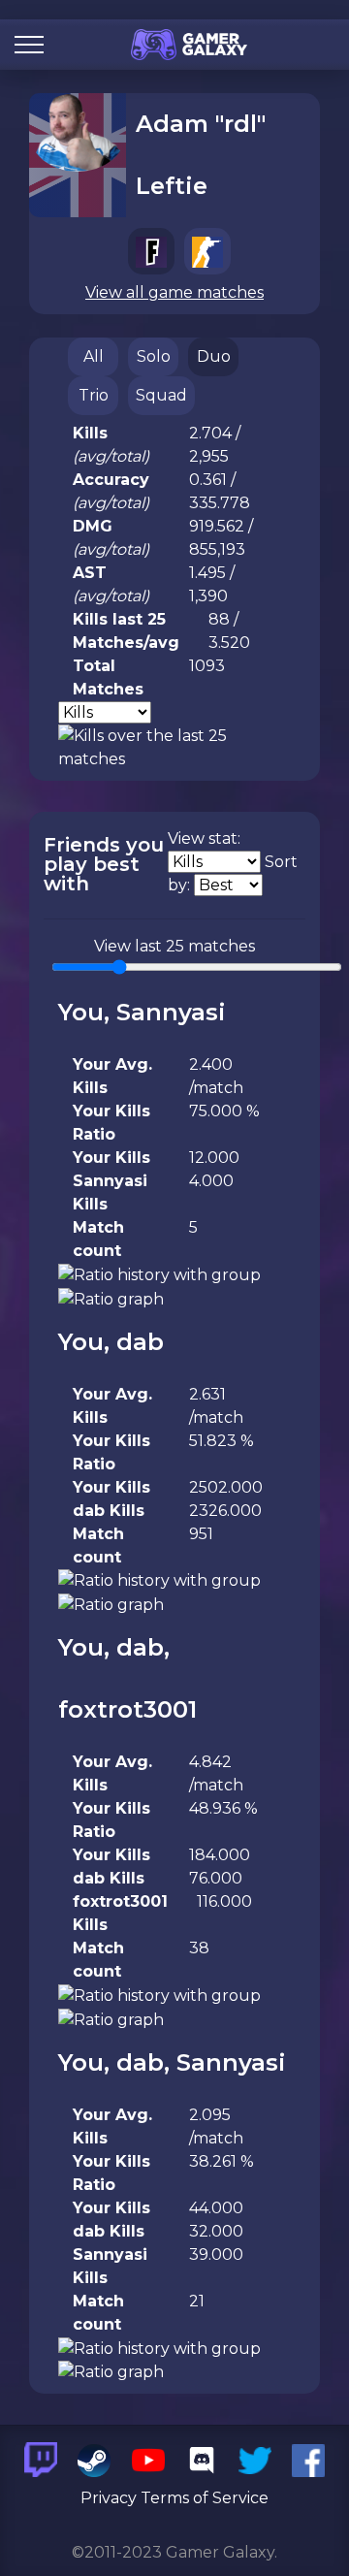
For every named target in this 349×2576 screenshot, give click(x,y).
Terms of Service (205, 2498)
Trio (94, 395)
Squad (161, 395)
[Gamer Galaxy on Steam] (94, 2460)
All (94, 356)
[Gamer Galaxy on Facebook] (308, 2460)
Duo (214, 356)
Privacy (109, 2498)
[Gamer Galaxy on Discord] (202, 2460)
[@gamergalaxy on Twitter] (255, 2460)
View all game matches (174, 292)
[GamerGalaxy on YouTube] (147, 2460)
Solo (154, 356)
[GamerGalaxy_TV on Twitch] (41, 2460)
